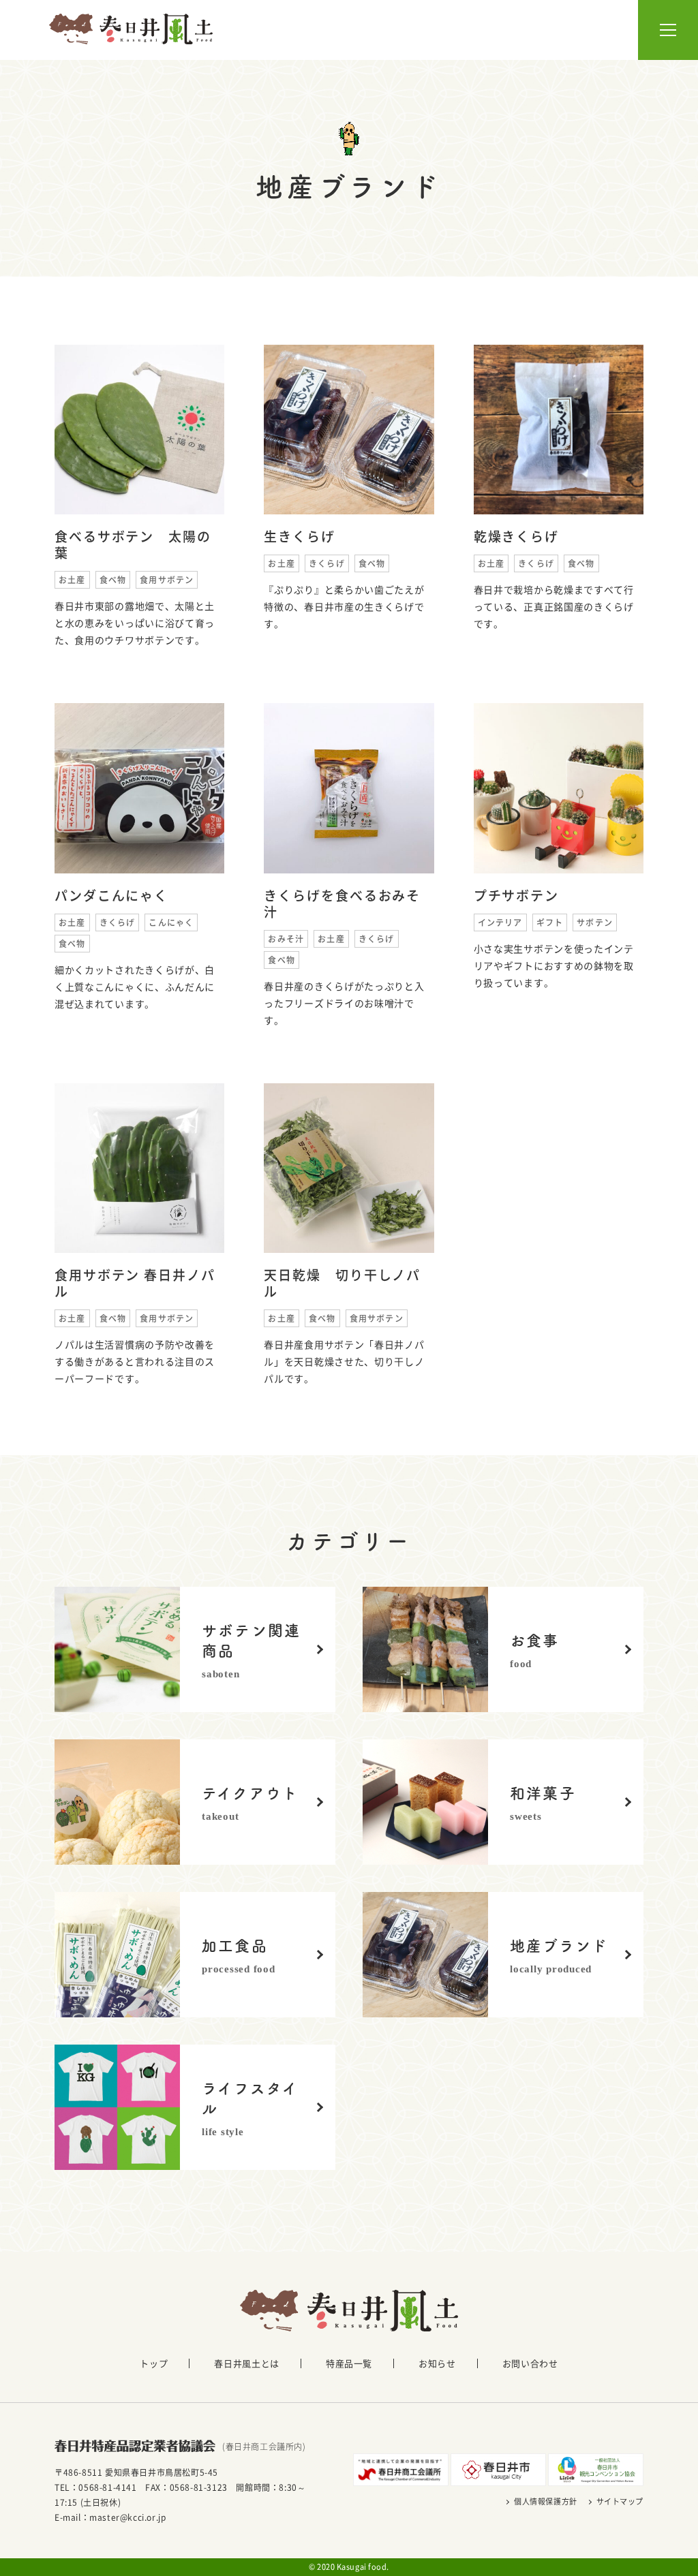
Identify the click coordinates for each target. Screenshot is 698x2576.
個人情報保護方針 (545, 2501)
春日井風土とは (247, 2363)
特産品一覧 (349, 2363)
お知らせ (437, 2363)
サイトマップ (620, 2501)
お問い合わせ (530, 2363)
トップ (154, 2363)
